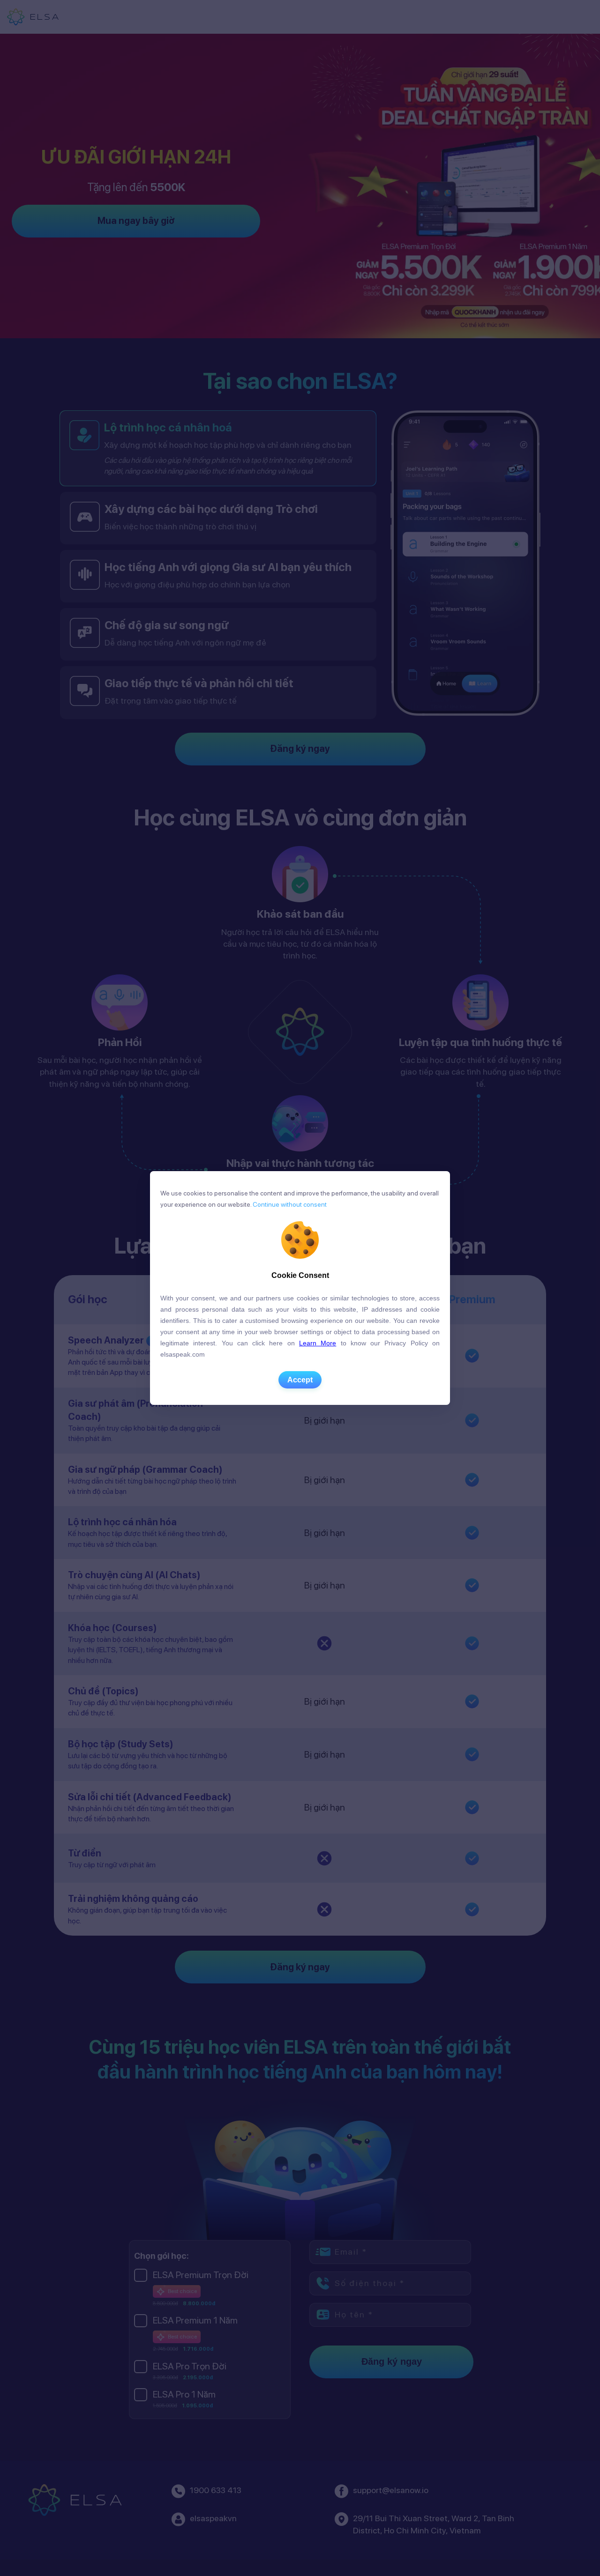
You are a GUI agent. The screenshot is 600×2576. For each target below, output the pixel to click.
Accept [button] (300, 1380)
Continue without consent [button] (289, 1204)
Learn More (318, 1343)
